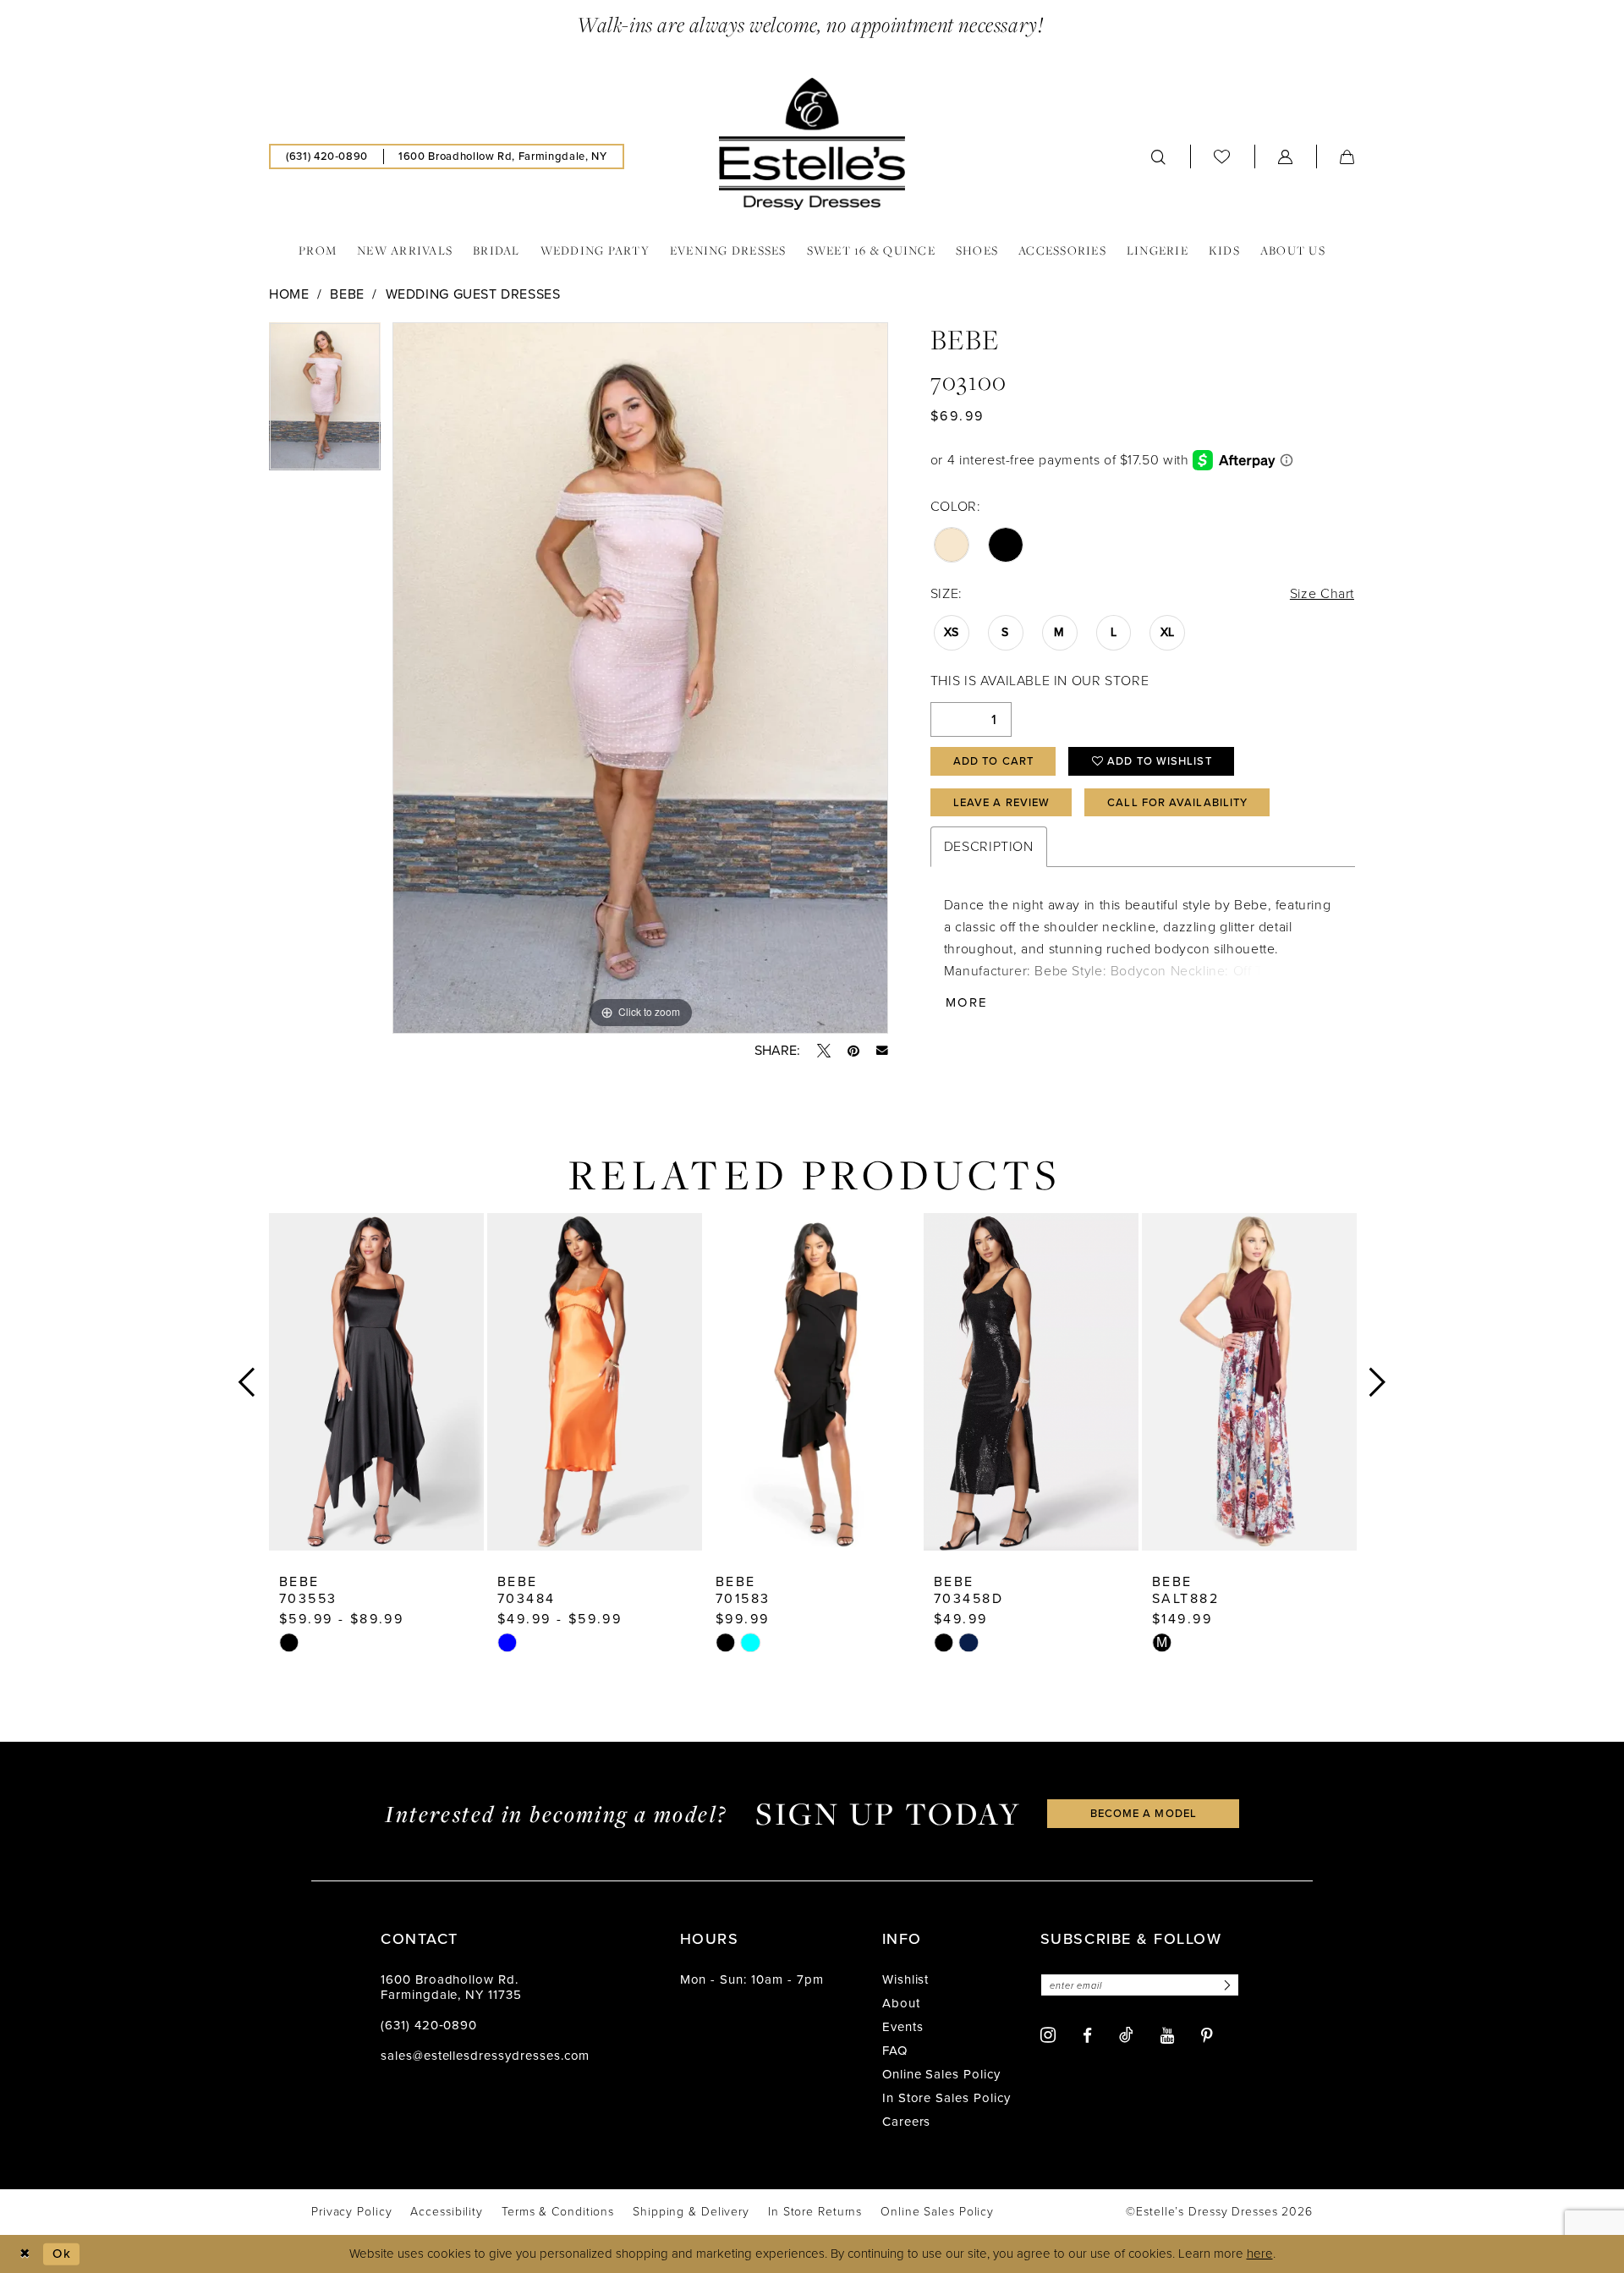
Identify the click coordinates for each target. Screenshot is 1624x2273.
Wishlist (906, 1979)
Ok (62, 2253)
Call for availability (1177, 802)
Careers (907, 2122)
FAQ (895, 2051)
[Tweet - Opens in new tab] (824, 1051)
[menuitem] (327, 156)
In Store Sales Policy (946, 2098)
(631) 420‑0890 (429, 2025)
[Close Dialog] (25, 2254)
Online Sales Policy (941, 2074)
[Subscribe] (1225, 1985)
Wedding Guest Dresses (473, 294)
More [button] (967, 1003)
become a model (1144, 1813)
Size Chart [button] (1322, 593)
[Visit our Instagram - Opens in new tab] (1048, 2035)
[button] (1286, 156)
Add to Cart (993, 761)
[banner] (812, 144)
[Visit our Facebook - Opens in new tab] (1087, 2036)
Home (289, 294)
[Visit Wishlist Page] (1222, 156)
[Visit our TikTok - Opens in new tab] (1126, 2034)
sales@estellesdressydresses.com (485, 2056)
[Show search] (1159, 156)
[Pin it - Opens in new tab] (853, 1051)
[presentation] (376, 1382)
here (1260, 2254)
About (901, 2003)
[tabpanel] (325, 403)
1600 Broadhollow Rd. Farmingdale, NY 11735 (451, 1987)
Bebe (347, 294)
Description (989, 846)
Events (903, 2027)
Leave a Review (1001, 802)
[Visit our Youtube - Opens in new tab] (1167, 2036)
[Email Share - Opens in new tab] (882, 1051)
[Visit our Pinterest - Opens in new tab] (1207, 2036)
